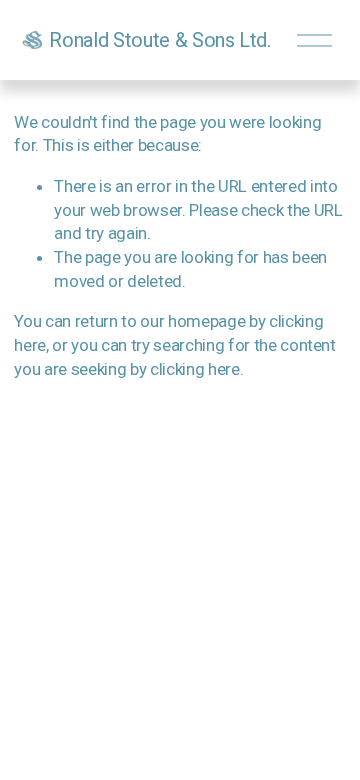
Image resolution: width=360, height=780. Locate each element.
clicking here (195, 369)
